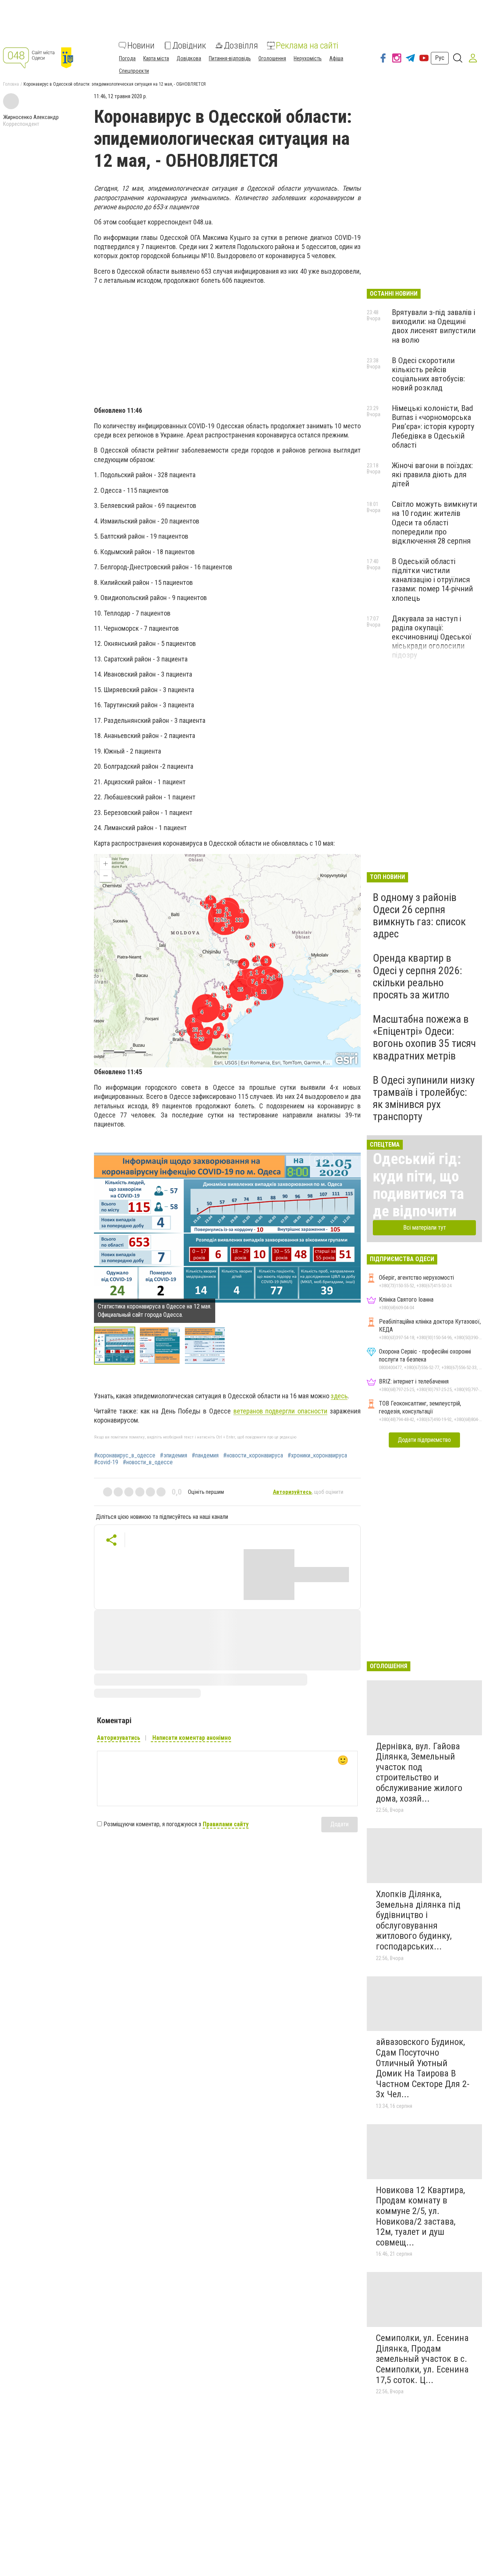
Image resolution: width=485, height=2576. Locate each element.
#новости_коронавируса (253, 1456)
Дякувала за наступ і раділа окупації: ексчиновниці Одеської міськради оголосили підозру (432, 637)
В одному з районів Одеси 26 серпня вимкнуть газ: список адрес (419, 916)
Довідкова (189, 58)
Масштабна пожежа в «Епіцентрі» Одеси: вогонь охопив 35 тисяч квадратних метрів (424, 1037)
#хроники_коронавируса (317, 1456)
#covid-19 (106, 1462)
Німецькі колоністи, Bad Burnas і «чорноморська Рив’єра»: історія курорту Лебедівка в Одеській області (433, 427)
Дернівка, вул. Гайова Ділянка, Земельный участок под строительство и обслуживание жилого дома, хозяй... (419, 1772)
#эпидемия (174, 1456)
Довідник (189, 45)
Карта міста (156, 58)
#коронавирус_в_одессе (125, 1456)
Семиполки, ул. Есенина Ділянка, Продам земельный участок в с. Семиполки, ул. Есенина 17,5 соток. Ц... (422, 2359)
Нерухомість (308, 58)
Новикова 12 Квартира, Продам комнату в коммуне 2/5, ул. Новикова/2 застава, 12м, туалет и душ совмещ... (420, 2216)
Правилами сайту (226, 1824)
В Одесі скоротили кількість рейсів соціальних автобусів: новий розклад (428, 374)
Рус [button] (440, 58)
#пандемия (205, 1456)
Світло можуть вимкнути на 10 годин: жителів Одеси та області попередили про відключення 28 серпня (434, 523)
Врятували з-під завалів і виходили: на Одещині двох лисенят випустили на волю (434, 326)
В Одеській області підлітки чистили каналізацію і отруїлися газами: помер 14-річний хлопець (432, 580)
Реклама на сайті (307, 45)
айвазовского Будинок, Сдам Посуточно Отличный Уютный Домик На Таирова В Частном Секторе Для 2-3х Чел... (423, 2068)
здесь (339, 1396)
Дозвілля (241, 45)
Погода (127, 58)
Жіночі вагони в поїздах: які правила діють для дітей (432, 475)
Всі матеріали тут (425, 1228)
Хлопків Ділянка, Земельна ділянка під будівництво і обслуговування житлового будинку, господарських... (418, 1920)
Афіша (336, 58)
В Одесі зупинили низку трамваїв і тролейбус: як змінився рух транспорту (424, 1098)
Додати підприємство (424, 1440)
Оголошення (272, 58)
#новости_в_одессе (148, 1462)
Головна (11, 84)
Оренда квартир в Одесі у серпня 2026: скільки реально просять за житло (418, 976)
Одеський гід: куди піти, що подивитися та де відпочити (418, 1185)
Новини (141, 45)
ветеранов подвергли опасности (281, 1411)
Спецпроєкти (134, 71)
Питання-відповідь (230, 58)
